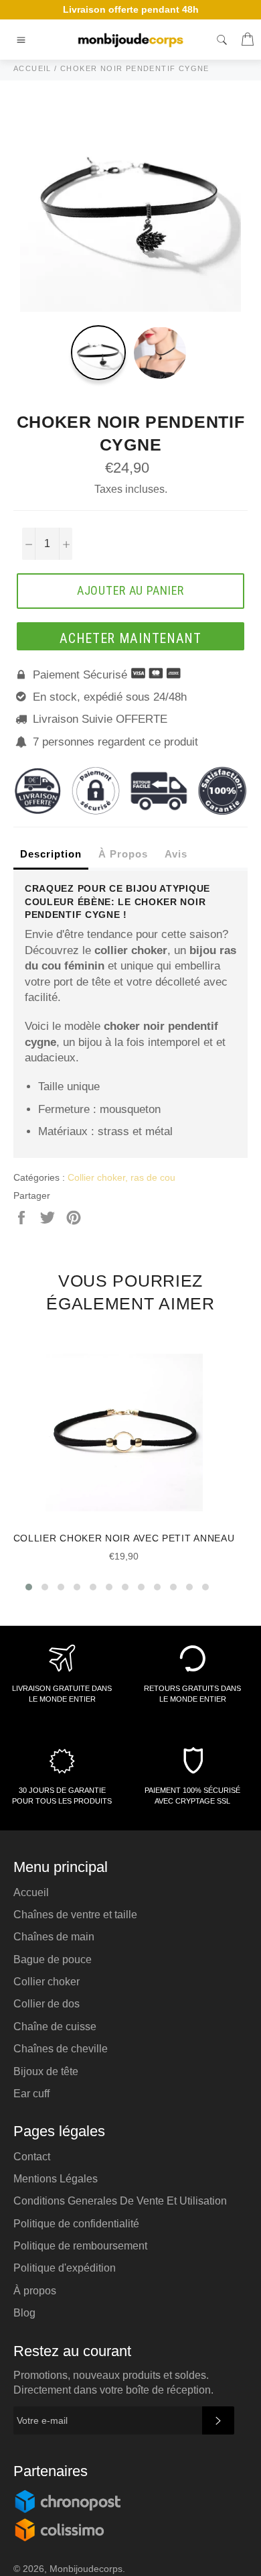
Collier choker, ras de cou (121, 1177)
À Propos (123, 854)
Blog (24, 2313)
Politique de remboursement (80, 2246)
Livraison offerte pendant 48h (131, 9)
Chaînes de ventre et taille (75, 1915)
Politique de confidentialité (76, 2224)
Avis (176, 854)
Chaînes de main (54, 1937)
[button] (29, 1587)
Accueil (31, 1892)
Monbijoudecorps (86, 2569)
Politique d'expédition (65, 2268)
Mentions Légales (56, 2179)
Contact (32, 2157)
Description (51, 854)
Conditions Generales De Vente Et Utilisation (120, 2201)
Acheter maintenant (130, 638)
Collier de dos (47, 2004)
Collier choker (47, 1982)
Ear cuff (31, 2094)
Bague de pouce (53, 1959)
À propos (35, 2291)
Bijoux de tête (46, 2071)
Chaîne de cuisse (55, 2027)
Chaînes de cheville (61, 2049)
